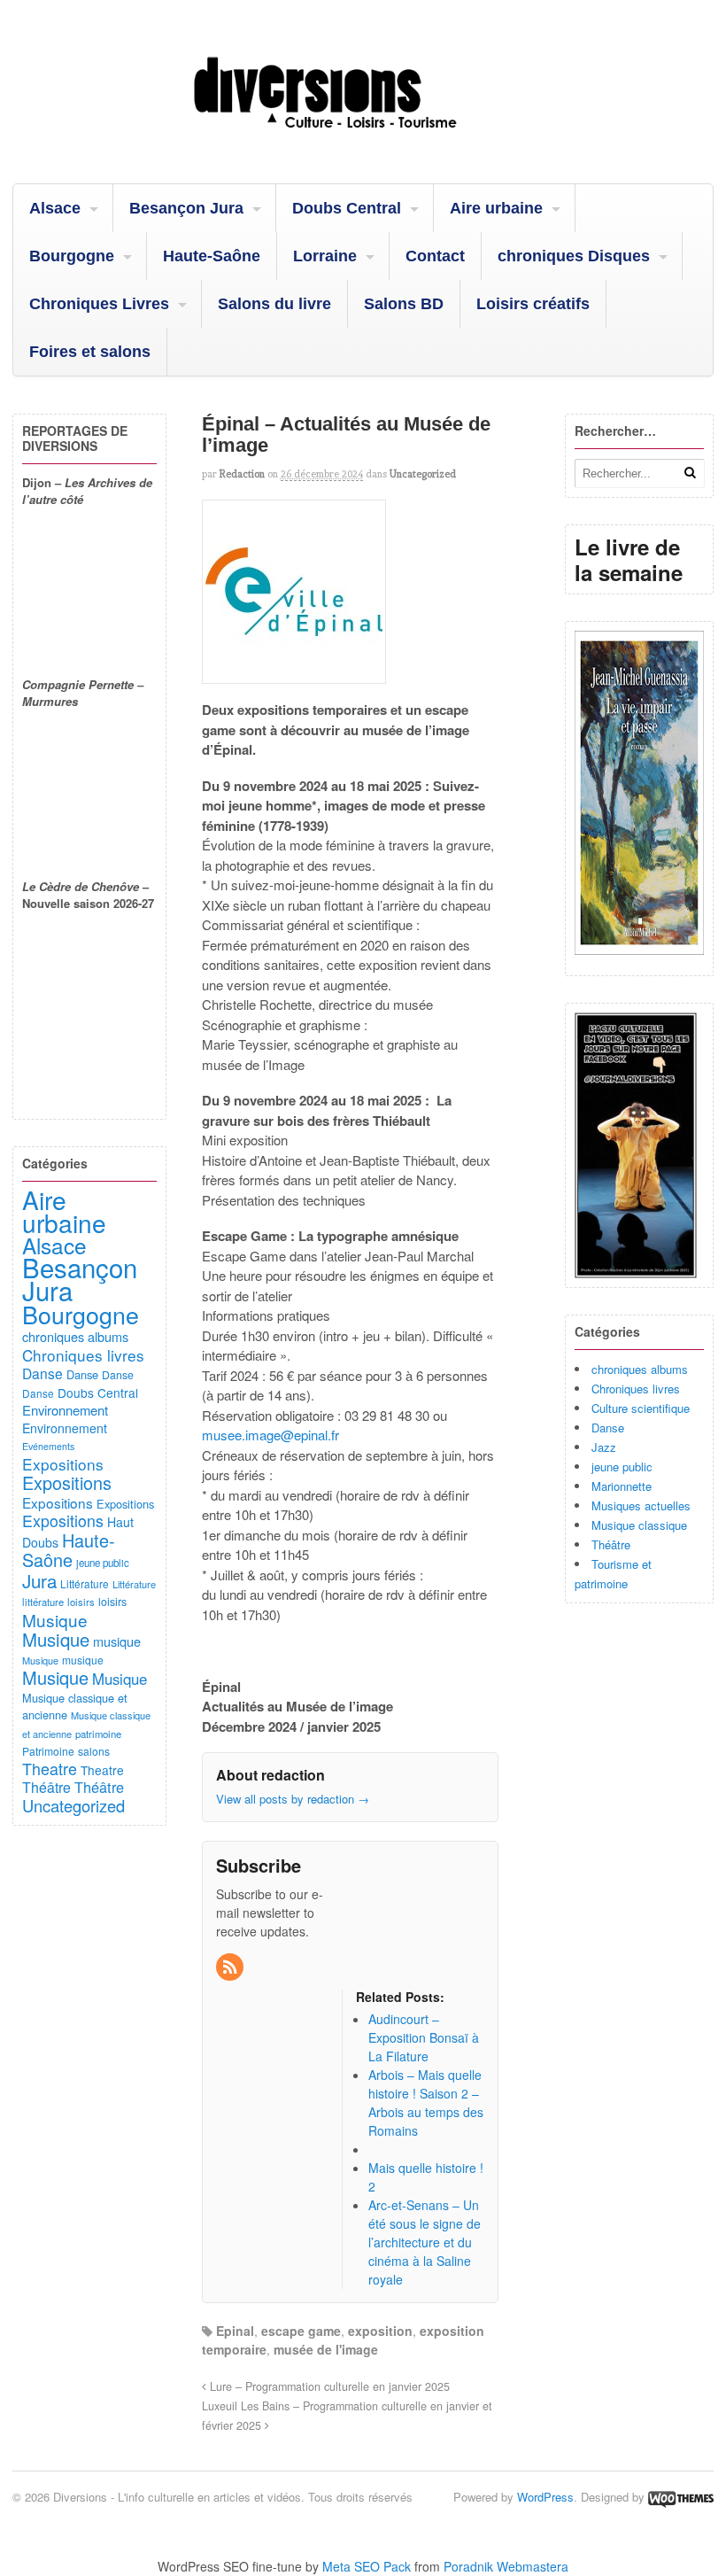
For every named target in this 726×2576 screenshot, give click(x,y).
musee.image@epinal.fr (270, 1435)
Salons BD (404, 304)
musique (117, 1641)
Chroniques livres (636, 1389)
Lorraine (325, 256)
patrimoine (98, 1734)
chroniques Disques (574, 256)
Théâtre (611, 1544)
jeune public (622, 1466)
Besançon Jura (186, 208)
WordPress (545, 2497)
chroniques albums (640, 1369)
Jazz (604, 1447)
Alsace (55, 208)
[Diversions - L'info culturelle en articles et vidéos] (363, 138)
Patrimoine (48, 1751)
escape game (301, 2331)
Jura (39, 1580)
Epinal (235, 2331)
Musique (55, 1620)
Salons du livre (274, 304)
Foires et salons (90, 352)
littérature (43, 1602)
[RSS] (231, 1967)
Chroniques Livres (99, 304)
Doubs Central (347, 208)
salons (94, 1751)
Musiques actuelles (641, 1505)
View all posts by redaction (293, 1799)
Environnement (65, 1410)
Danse (608, 1428)
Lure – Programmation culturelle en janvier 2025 (328, 2386)
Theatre (50, 1768)
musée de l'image (326, 2349)
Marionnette (622, 1486)
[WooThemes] (681, 2497)
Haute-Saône (212, 256)
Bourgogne (72, 256)
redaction (242, 474)
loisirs (81, 1602)
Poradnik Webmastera (506, 2566)
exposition (380, 2331)
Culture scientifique (641, 1408)
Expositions (63, 1464)
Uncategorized (423, 474)
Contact (435, 256)
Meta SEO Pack (367, 2566)
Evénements (48, 1446)
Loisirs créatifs (533, 304)
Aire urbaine (496, 208)
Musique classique (639, 1525)
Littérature (85, 1583)
